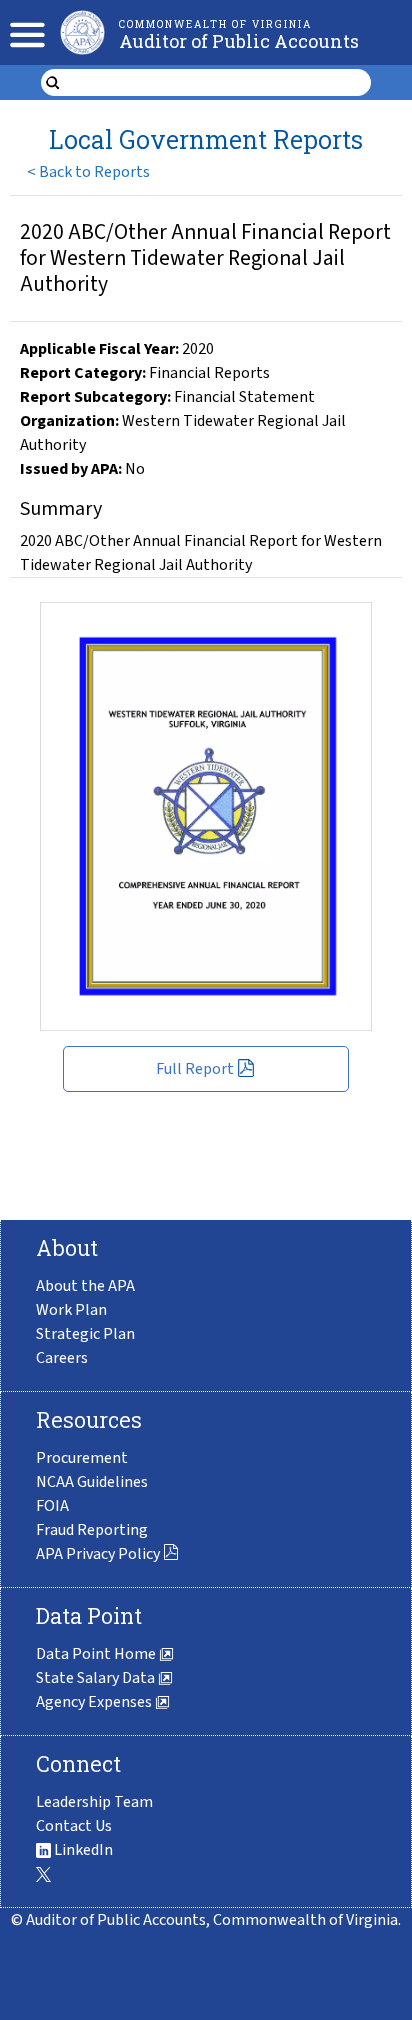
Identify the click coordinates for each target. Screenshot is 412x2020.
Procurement (82, 1458)
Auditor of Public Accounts (239, 41)
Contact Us (74, 1826)
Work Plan (71, 1310)
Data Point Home (97, 1654)
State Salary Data (97, 1678)
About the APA (85, 1286)
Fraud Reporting (92, 1530)
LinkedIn (82, 1850)
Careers (62, 1358)
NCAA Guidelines (92, 1482)
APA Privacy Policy (98, 1554)
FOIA (52, 1506)
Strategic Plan (85, 1334)
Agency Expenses (95, 1702)
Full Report (195, 1069)
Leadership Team (94, 1802)
